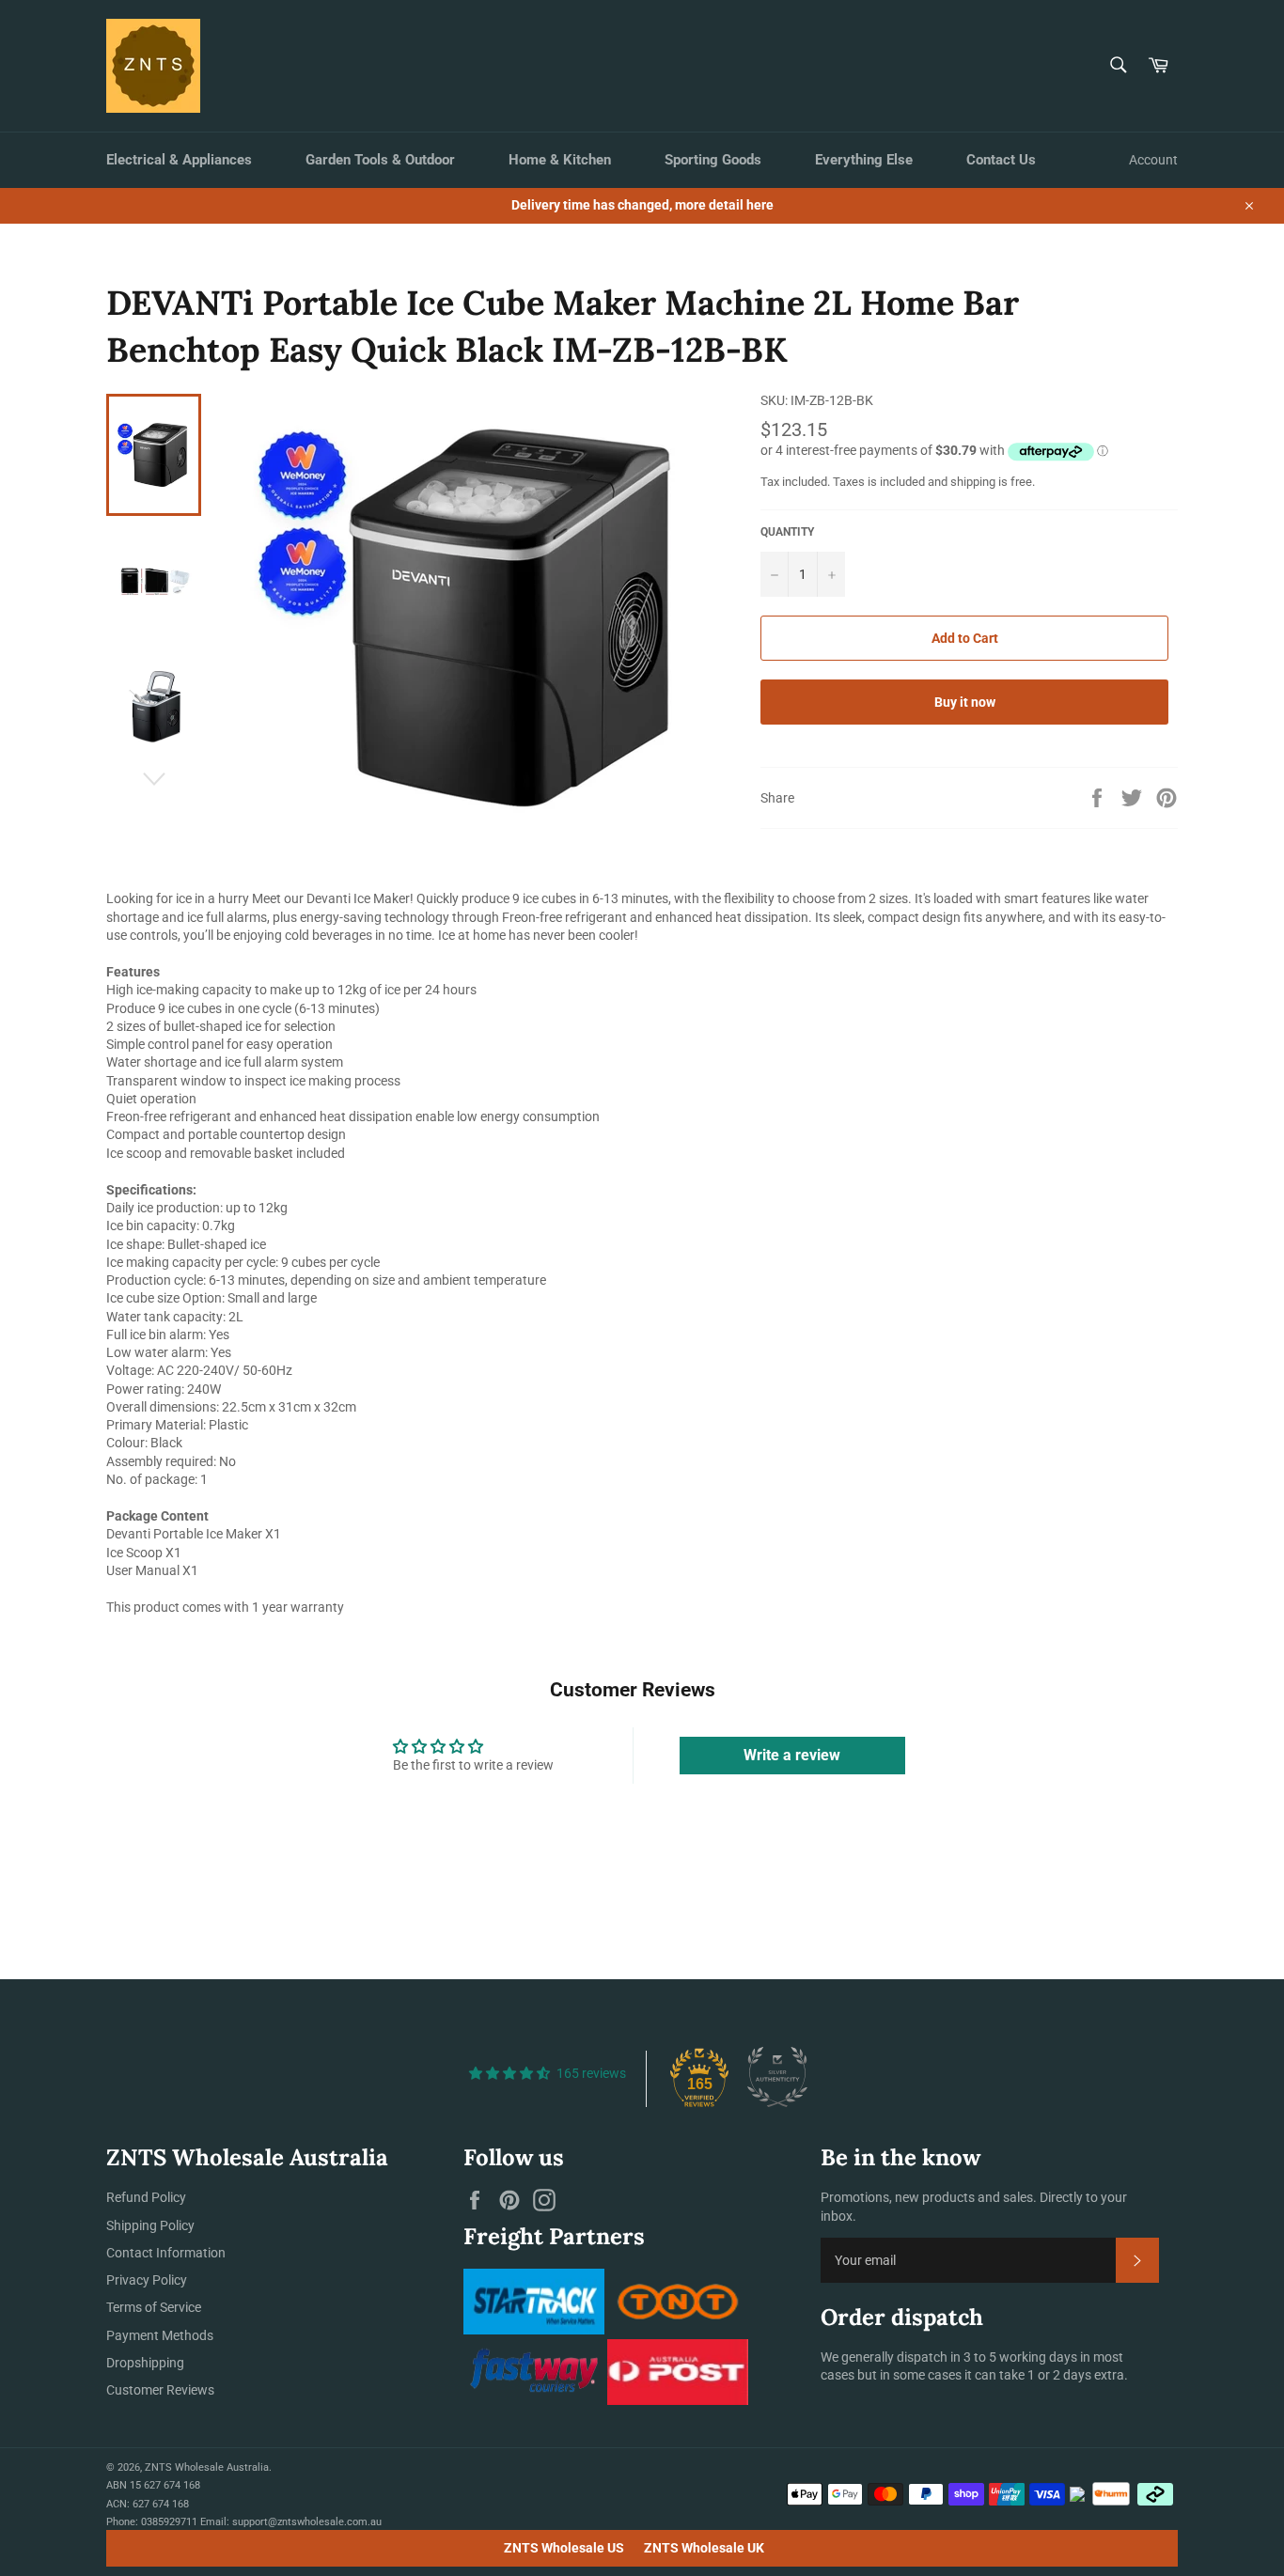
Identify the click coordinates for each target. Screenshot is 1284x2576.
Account (1153, 160)
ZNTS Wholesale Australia (207, 2467)
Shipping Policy (150, 2225)
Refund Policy (146, 2197)
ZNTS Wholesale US (564, 2548)
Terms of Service (154, 2307)
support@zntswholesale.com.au (307, 2522)
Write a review (792, 1755)
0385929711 (169, 2522)
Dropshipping (145, 2363)
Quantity (787, 532)
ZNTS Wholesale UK (704, 2548)
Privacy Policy (147, 2280)
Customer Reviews (160, 2390)
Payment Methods (160, 2335)
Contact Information (166, 2253)
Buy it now (965, 702)
